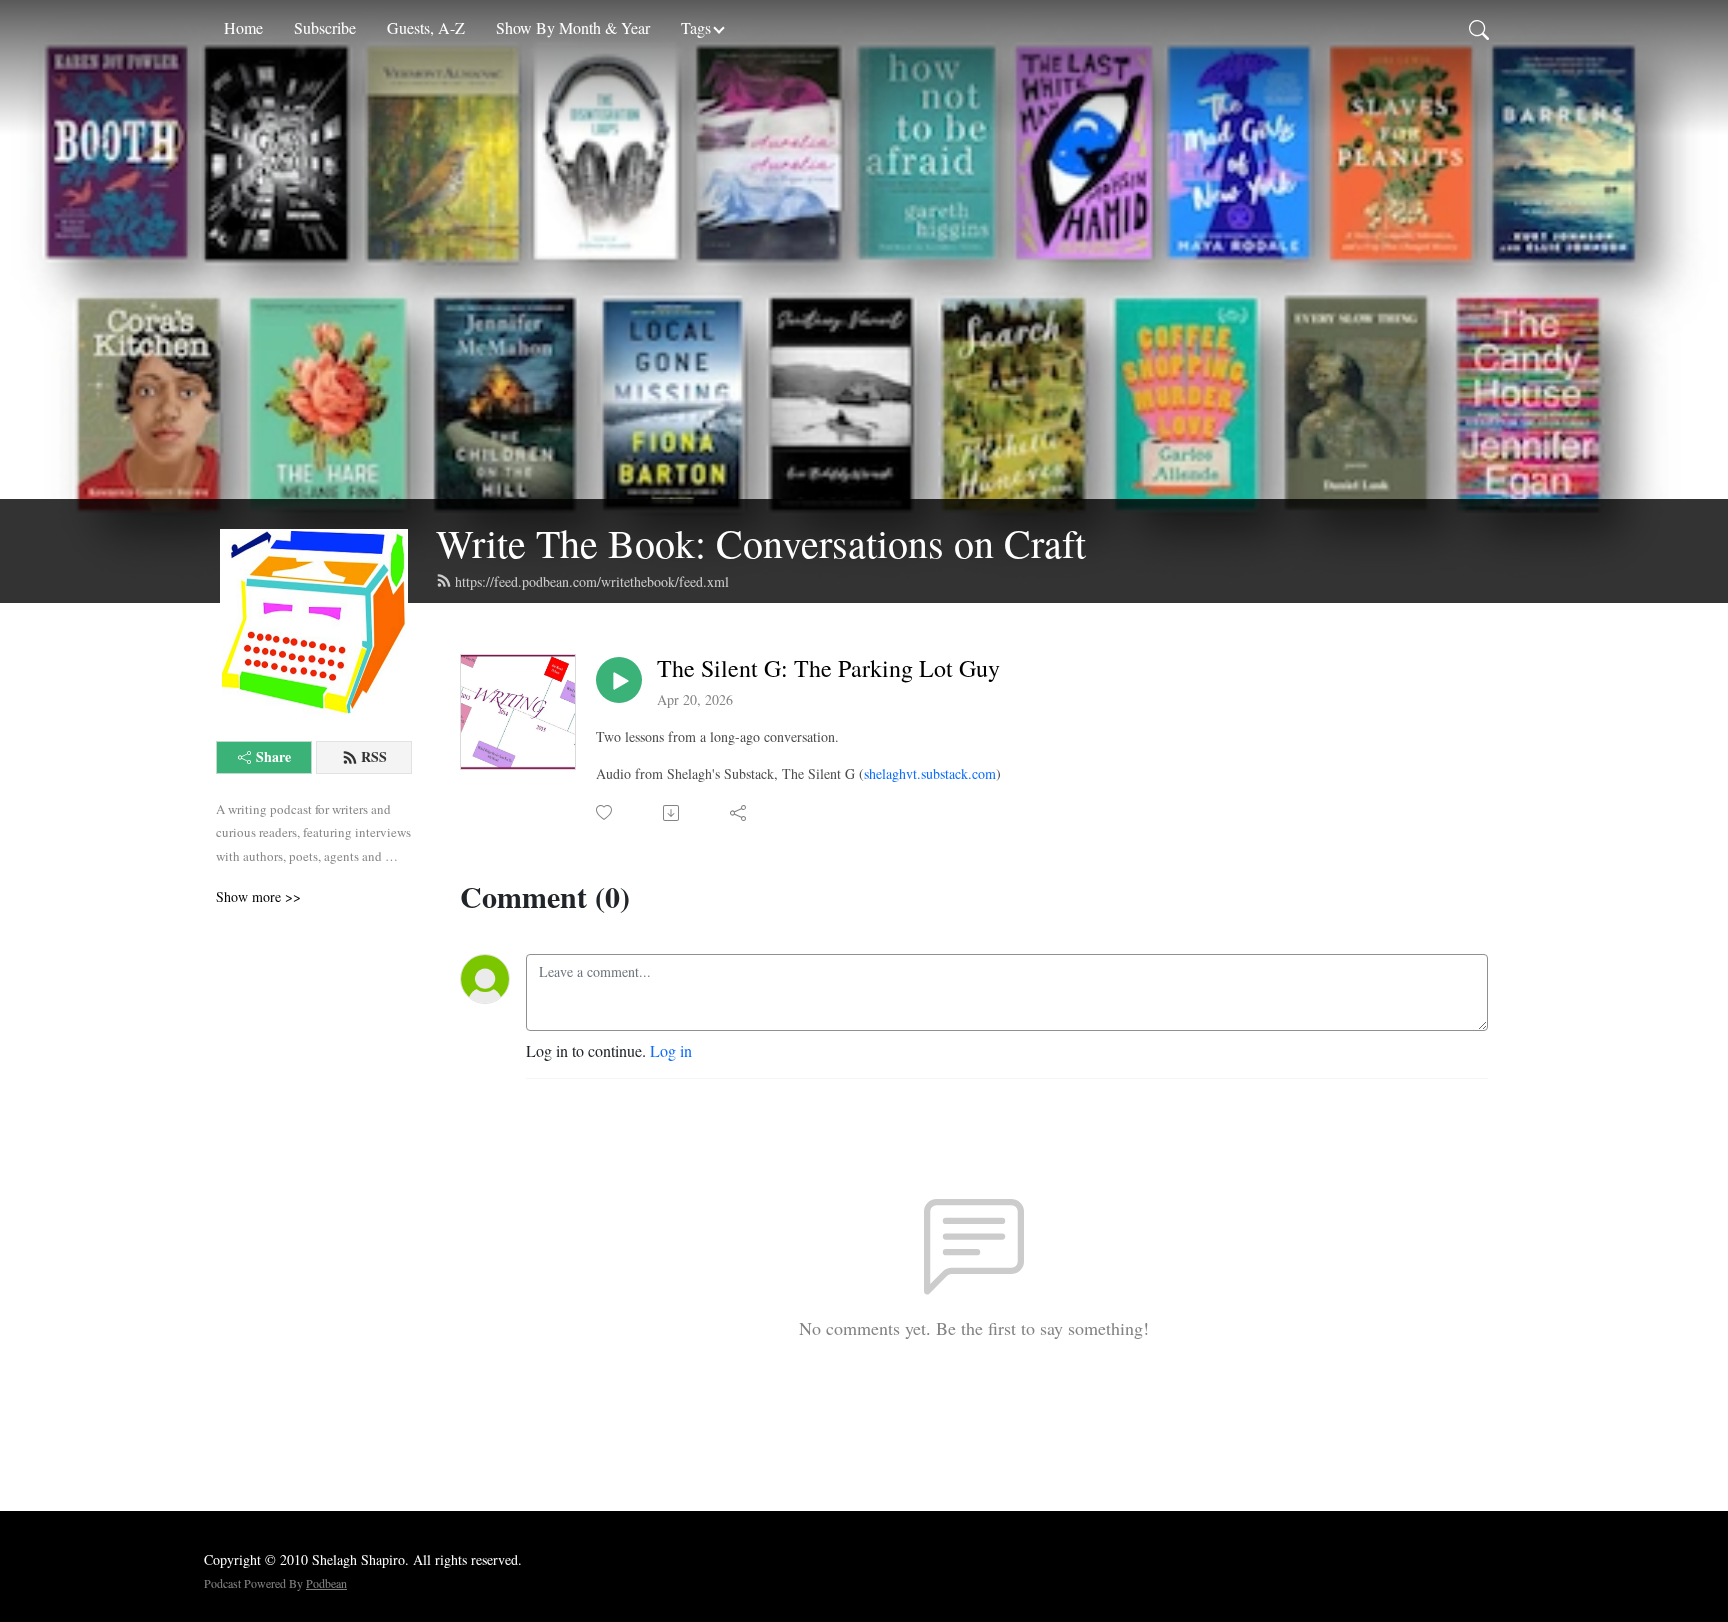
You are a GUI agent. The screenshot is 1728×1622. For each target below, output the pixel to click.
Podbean (326, 1583)
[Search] (1479, 28)
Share (273, 756)
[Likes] (605, 812)
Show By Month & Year (573, 27)
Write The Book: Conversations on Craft (761, 542)
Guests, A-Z (426, 27)
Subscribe (325, 27)
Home (243, 27)
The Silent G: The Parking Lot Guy (828, 668)
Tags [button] (696, 27)
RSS (374, 756)
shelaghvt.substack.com (930, 773)
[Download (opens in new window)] (672, 813)
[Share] (739, 813)
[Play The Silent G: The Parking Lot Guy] (619, 680)
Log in (671, 1050)
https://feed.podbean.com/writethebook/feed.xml (592, 581)
